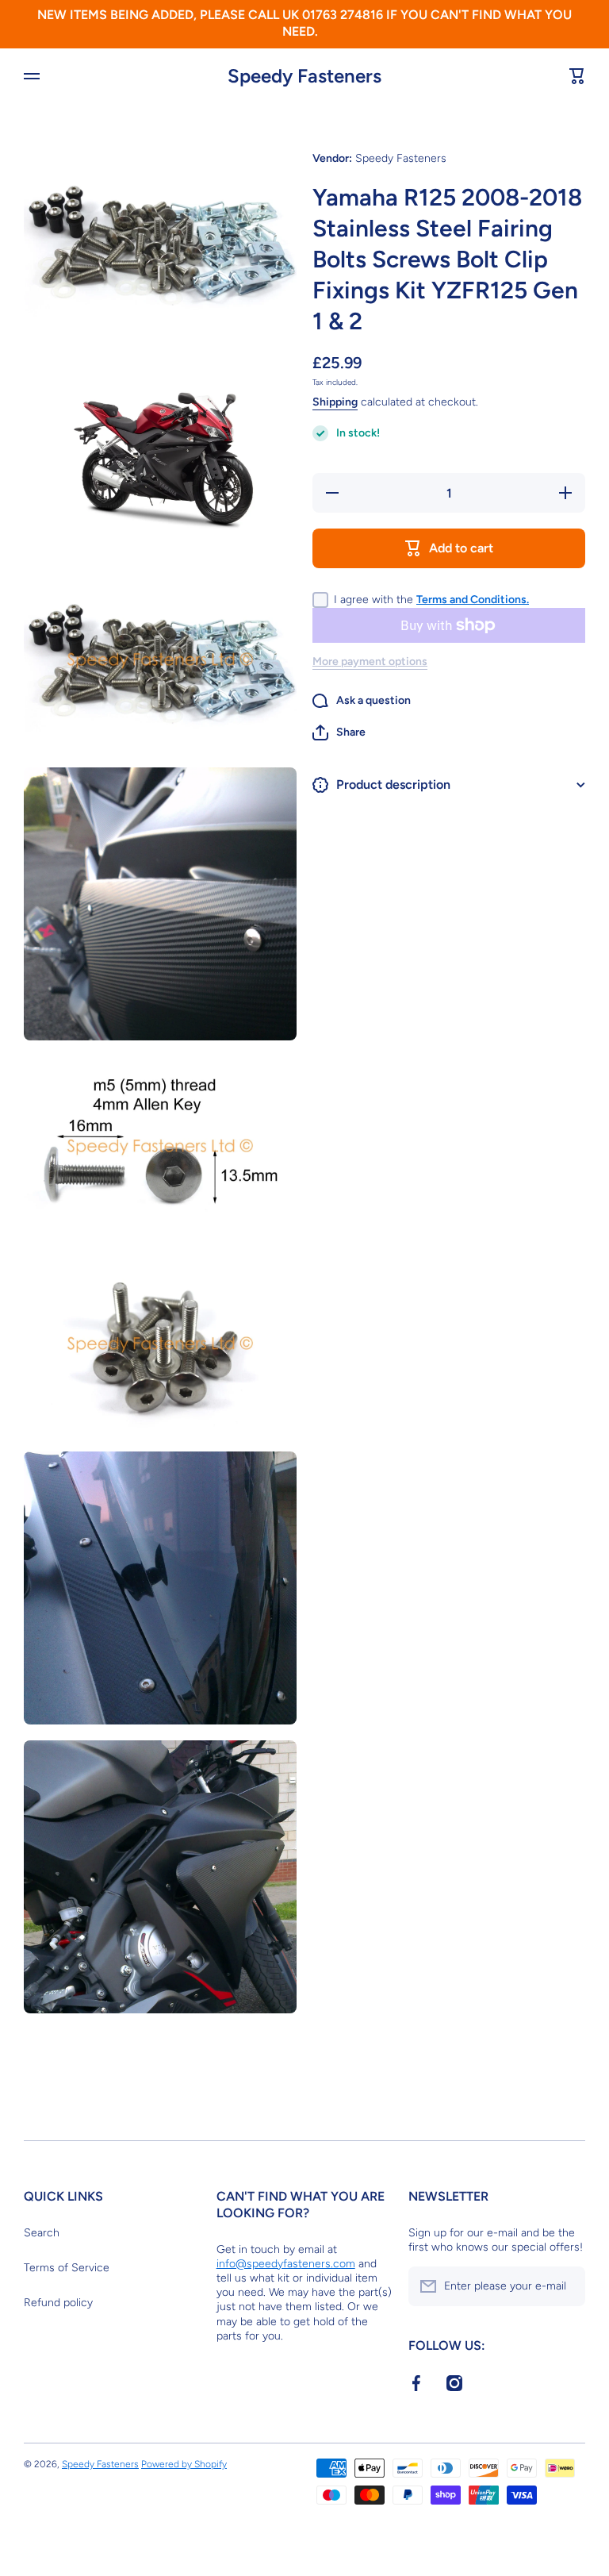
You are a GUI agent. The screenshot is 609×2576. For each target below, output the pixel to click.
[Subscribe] (565, 2286)
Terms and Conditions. (473, 600)
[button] (339, 732)
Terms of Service (67, 2268)
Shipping (335, 402)
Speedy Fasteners (100, 2464)
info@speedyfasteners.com (286, 2264)
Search (42, 2233)
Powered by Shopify (184, 2464)
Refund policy (58, 2303)
